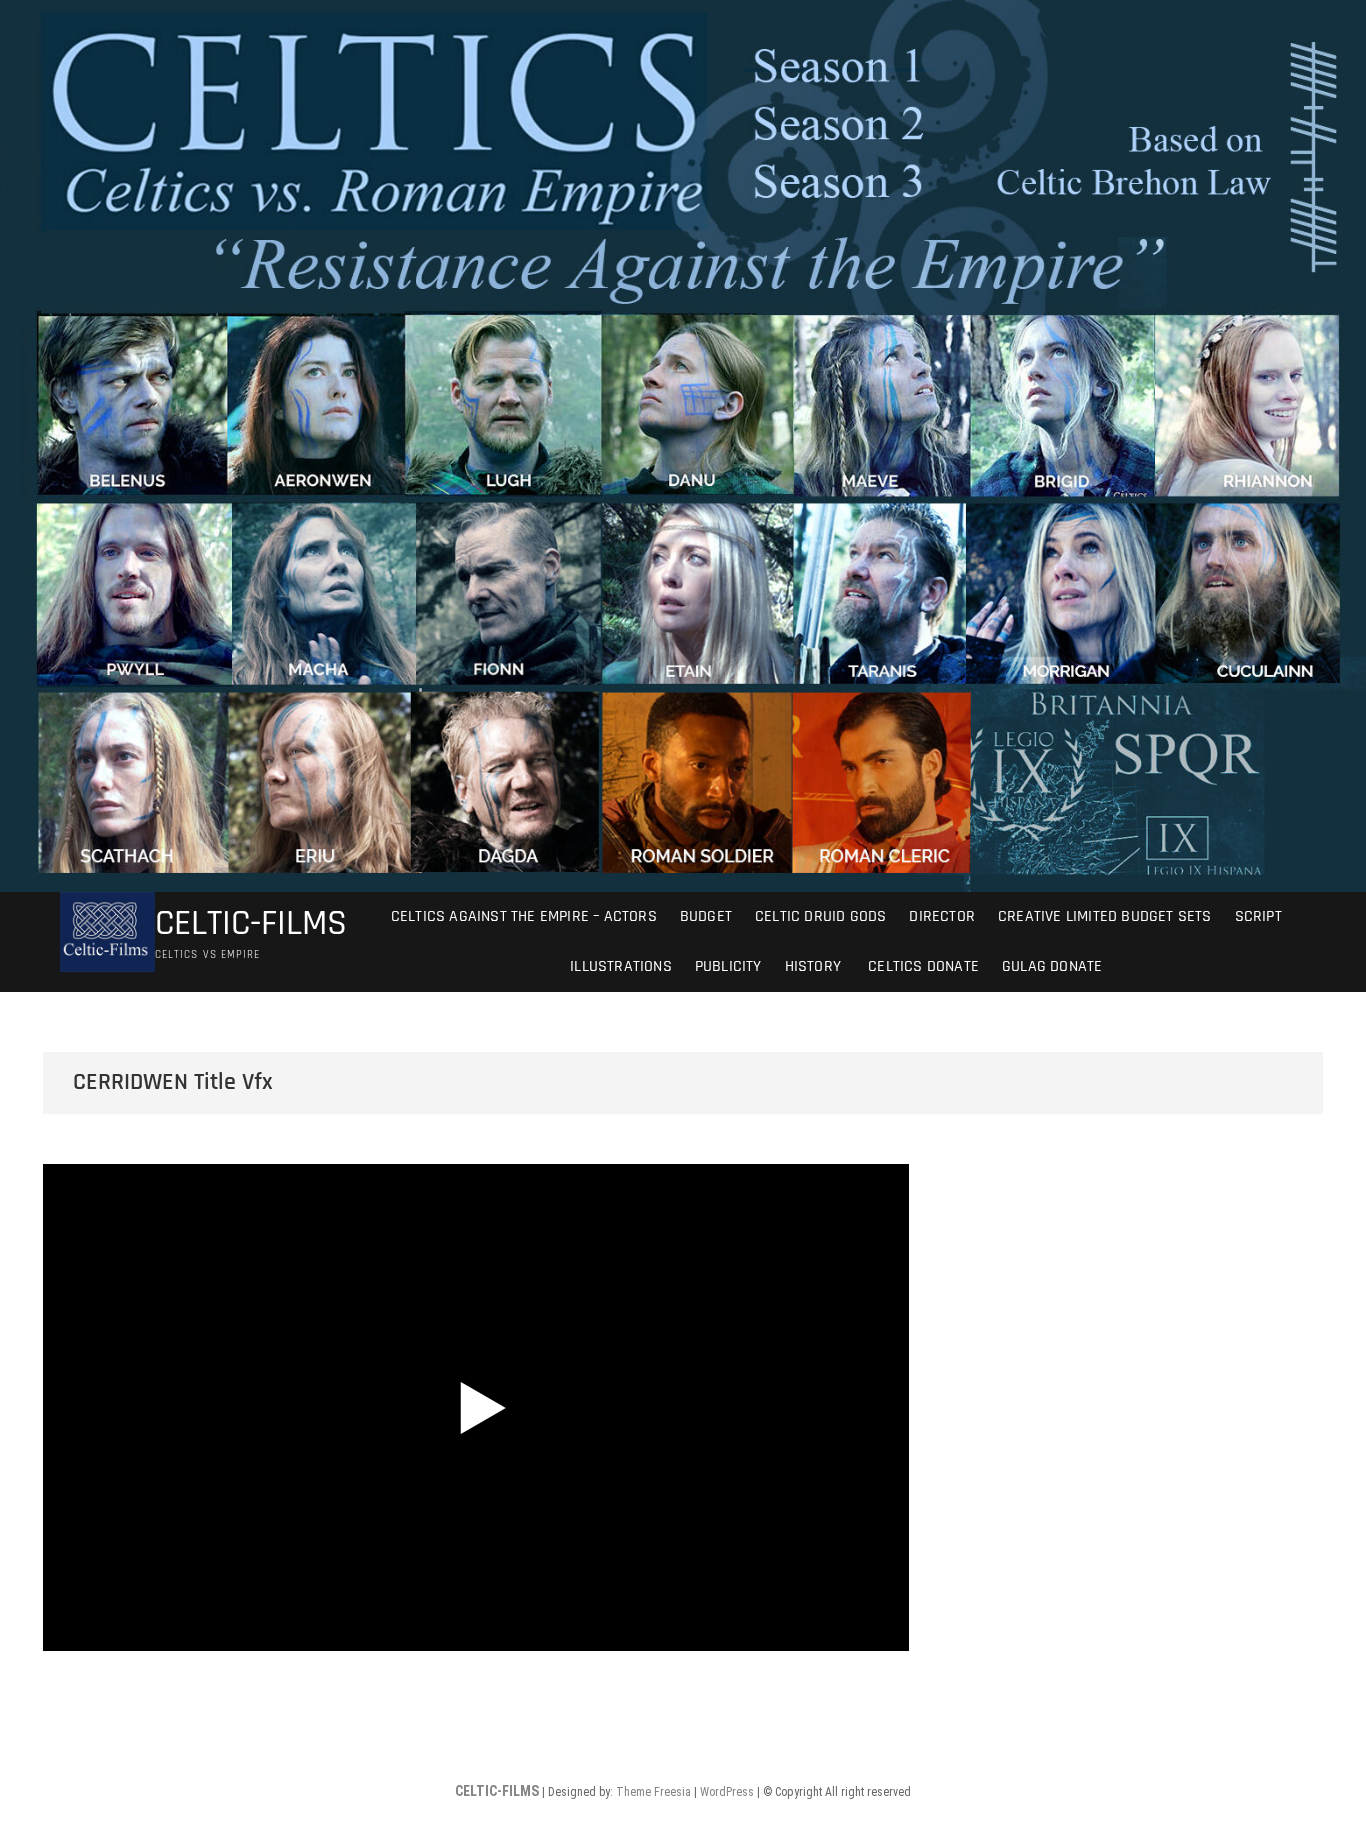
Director (942, 916)
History (813, 966)
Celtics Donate (921, 966)
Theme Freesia (653, 1792)
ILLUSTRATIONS (621, 966)
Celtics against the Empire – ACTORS (524, 916)
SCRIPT (1258, 916)
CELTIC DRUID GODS (820, 916)
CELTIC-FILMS (251, 924)
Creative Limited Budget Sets (1105, 916)
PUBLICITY (728, 966)
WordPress (727, 1792)
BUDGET (706, 916)
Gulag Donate (1052, 966)
